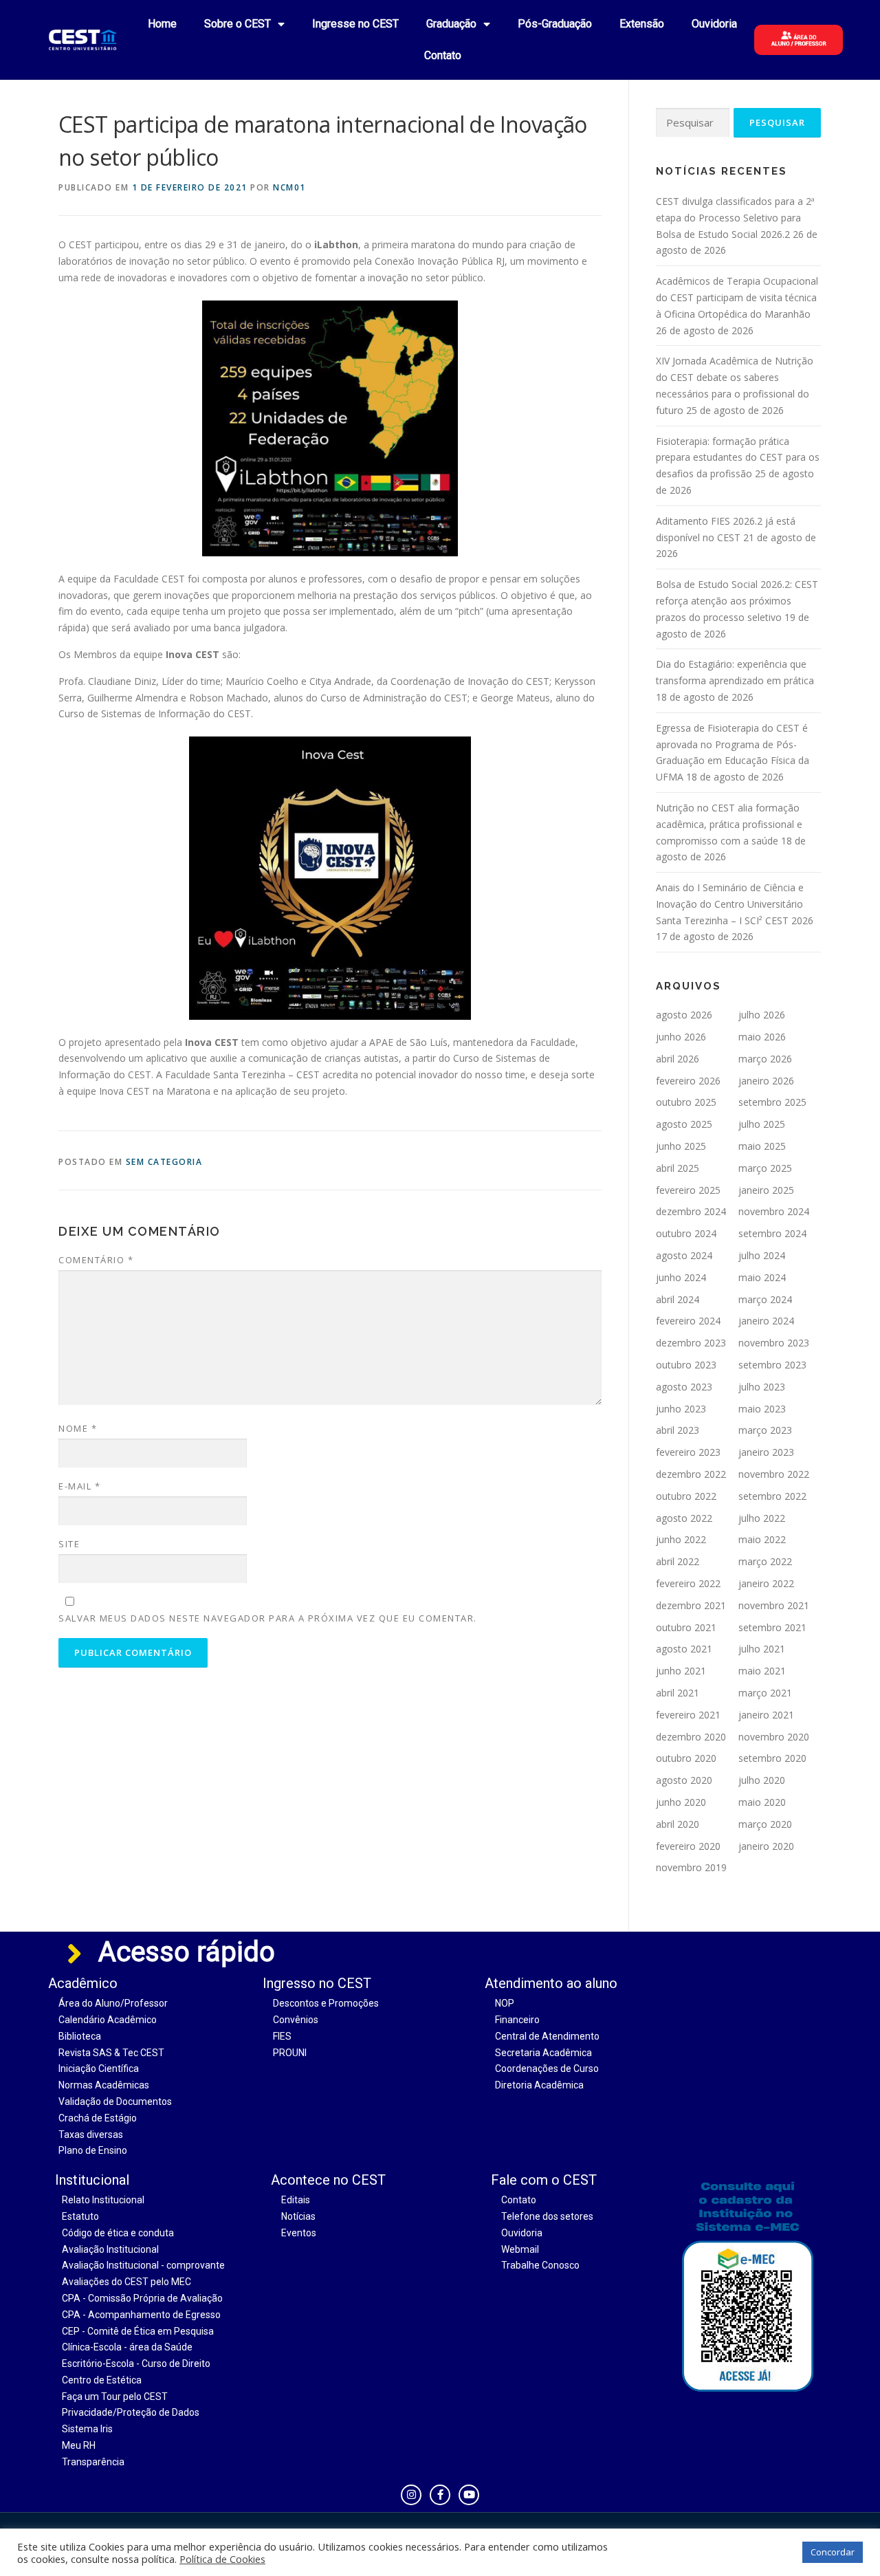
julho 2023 (762, 1387)
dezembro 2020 (691, 1737)
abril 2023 (678, 1430)
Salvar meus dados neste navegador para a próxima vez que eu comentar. (268, 1618)
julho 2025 (762, 1124)
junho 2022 (681, 1539)
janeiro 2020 (766, 1846)
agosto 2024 (684, 1255)
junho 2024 (681, 1277)
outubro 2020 (686, 1758)
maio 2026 (762, 1037)
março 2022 (765, 1561)
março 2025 (765, 1168)
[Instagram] (411, 2495)
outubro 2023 (686, 1365)
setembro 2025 (772, 1102)
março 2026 (765, 1059)
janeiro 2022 (766, 1583)
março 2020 (765, 1824)
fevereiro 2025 (688, 1190)
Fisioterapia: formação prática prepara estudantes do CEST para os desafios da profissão (738, 458)
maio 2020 (762, 1802)
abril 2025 (678, 1168)
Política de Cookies (222, 2559)
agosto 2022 (684, 1518)
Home (162, 24)
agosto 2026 (684, 1015)
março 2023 (765, 1430)
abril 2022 (678, 1561)
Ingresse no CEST (355, 24)
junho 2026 (681, 1037)
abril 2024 (678, 1299)
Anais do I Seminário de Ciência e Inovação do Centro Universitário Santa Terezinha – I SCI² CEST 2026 (735, 904)
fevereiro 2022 (688, 1583)
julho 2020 (762, 1780)
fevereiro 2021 (688, 1715)
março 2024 (765, 1299)
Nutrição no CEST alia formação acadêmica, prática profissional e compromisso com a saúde (729, 824)
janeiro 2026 (766, 1081)
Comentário (96, 1260)
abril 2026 (678, 1059)
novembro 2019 (691, 1867)
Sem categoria (164, 1162)
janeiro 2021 (766, 1715)
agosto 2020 (684, 1780)
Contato (443, 55)
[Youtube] (469, 2495)
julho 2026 (762, 1015)
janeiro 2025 (766, 1190)
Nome (78, 1428)
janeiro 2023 (766, 1452)
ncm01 (289, 187)
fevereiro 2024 (688, 1321)
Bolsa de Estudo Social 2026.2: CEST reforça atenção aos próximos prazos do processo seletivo (737, 601)
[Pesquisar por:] (693, 123)
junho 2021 (681, 1671)
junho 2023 (681, 1409)
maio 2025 (762, 1146)
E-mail (79, 1486)
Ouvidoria (714, 24)
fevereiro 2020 (688, 1846)
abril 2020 (678, 1824)
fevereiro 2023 (688, 1452)
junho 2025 (681, 1146)
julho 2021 (762, 1649)
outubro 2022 (686, 1496)
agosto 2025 (684, 1124)
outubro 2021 (686, 1627)
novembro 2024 (774, 1211)
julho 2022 (762, 1518)
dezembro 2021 (691, 1605)
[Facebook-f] (440, 2495)
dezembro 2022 (691, 1474)
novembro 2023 (774, 1343)
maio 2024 (762, 1277)
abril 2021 (678, 1693)
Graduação (451, 24)
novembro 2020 (774, 1737)
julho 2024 (762, 1255)
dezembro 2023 (691, 1343)
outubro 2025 (686, 1102)
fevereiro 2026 (688, 1081)
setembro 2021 (772, 1627)
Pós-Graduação (555, 24)
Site (69, 1544)
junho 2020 (681, 1802)
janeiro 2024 (766, 1321)
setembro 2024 (772, 1233)
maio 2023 (762, 1409)
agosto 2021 (684, 1649)
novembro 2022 (774, 1474)
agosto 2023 (684, 1387)
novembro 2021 (774, 1605)
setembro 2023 (772, 1365)
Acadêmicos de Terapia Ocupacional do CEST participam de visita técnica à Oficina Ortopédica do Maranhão (737, 297)
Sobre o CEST (238, 24)
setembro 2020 (772, 1758)
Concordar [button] (833, 2552)
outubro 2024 (686, 1233)
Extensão (642, 24)
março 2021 (765, 1693)
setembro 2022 (772, 1496)
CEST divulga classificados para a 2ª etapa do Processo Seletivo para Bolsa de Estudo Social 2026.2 (735, 218)
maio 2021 (762, 1671)
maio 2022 (762, 1539)
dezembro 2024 (691, 1211)
